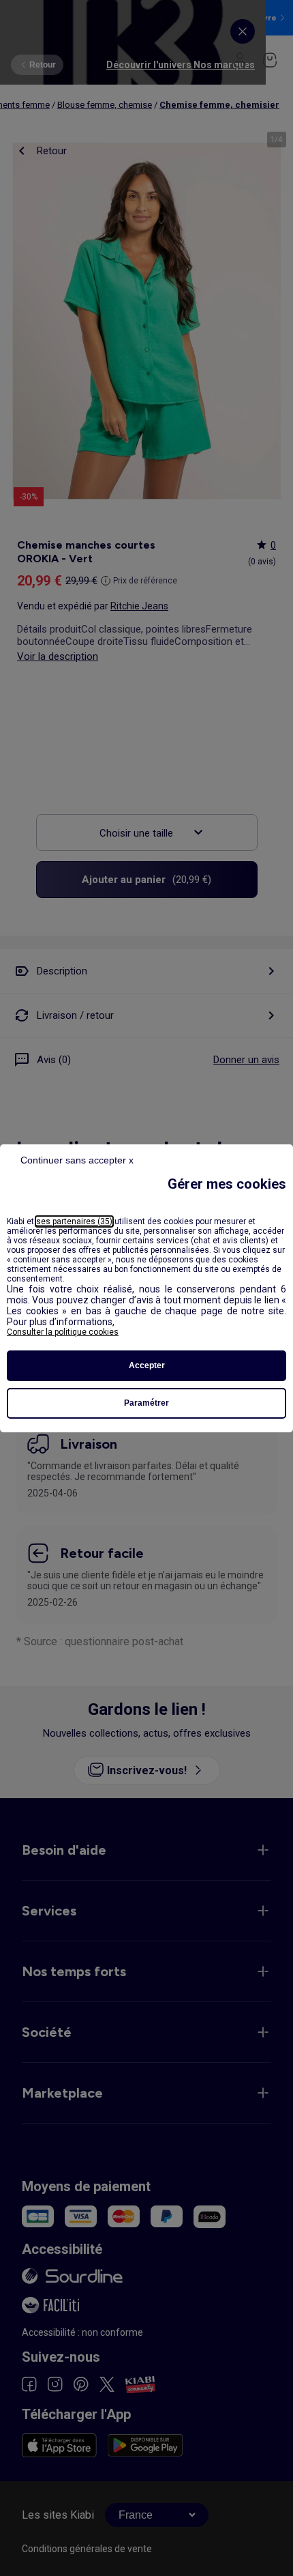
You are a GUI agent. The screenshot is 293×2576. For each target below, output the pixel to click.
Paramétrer (146, 1403)
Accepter (147, 1365)
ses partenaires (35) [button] (74, 1221)
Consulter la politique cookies (63, 1332)
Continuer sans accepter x (77, 1160)
